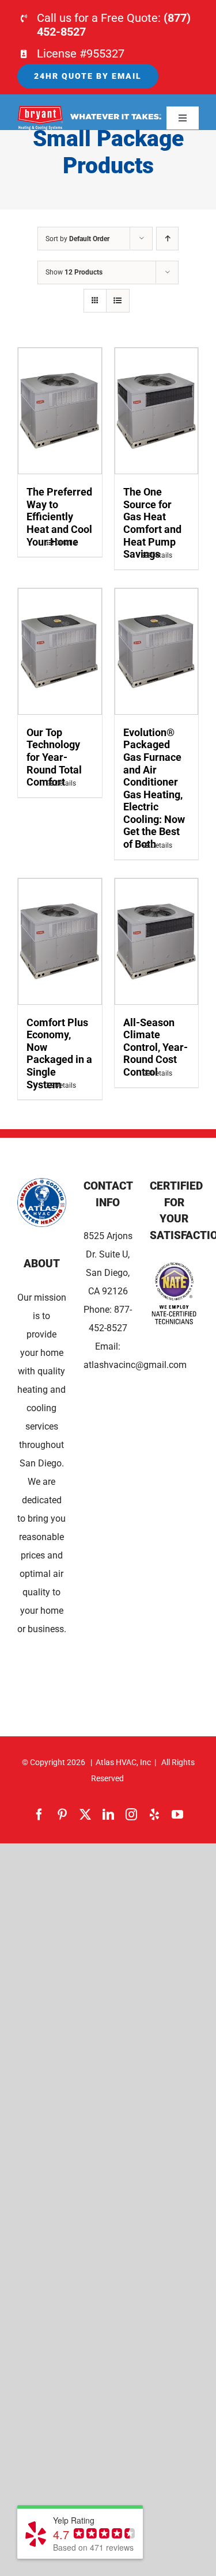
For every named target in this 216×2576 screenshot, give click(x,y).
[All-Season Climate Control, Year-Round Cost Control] (157, 942)
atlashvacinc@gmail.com (135, 1365)
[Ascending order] (167, 239)
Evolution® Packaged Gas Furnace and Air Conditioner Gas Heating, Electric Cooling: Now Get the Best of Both (154, 788)
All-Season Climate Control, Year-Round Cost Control (156, 1047)
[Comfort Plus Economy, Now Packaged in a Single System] (60, 942)
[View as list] (118, 301)
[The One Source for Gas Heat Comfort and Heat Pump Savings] (157, 411)
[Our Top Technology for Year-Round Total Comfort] (60, 651)
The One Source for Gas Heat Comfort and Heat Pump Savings (152, 523)
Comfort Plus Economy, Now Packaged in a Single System (59, 1053)
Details (65, 543)
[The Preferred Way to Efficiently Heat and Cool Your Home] (60, 411)
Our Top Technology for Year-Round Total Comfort (54, 757)
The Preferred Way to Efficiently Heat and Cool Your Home (59, 517)
